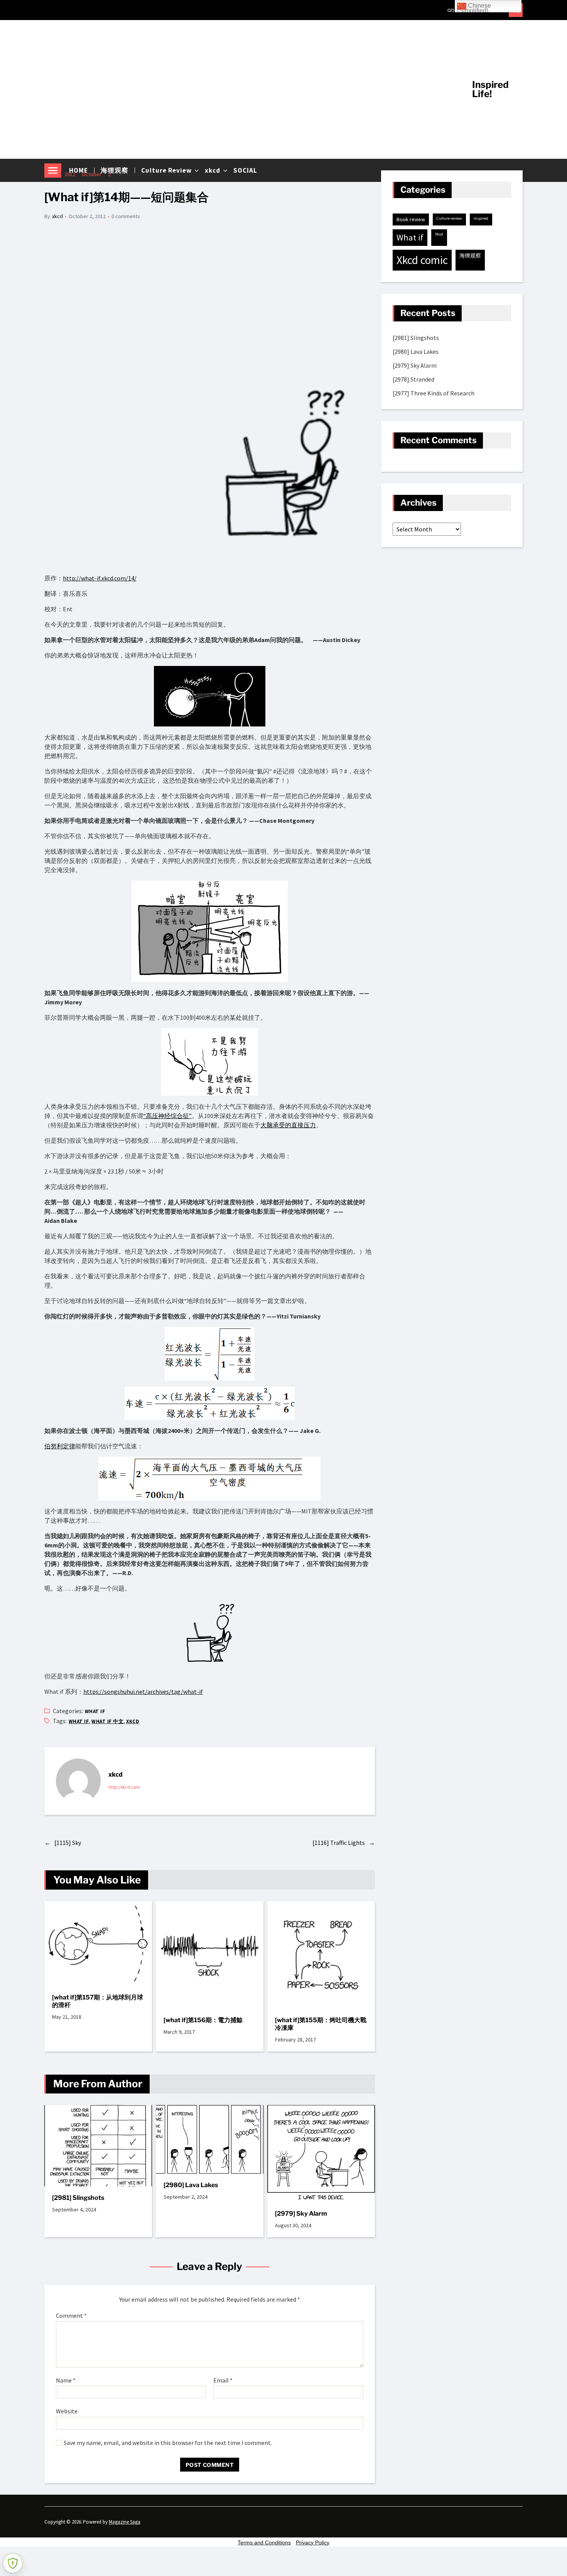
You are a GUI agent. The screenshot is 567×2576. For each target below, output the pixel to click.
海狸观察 (470, 256)
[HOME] (451, 10)
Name (66, 2381)
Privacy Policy (313, 2542)
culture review (449, 218)
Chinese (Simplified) (474, 7)
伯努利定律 (60, 1446)
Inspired (481, 218)
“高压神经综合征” (167, 1116)
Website (67, 2411)
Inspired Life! (490, 89)
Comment (71, 2316)
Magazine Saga (125, 2522)
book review (411, 219)
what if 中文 (107, 1721)
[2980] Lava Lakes (191, 2185)
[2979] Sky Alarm (301, 2214)
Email (223, 2381)
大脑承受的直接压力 (288, 1125)
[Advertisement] (252, 89)
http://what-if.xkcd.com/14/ (100, 578)
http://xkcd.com (124, 1787)
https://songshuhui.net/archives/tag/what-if (143, 1692)
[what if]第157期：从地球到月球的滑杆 (98, 2001)
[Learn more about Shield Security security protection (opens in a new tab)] (13, 2563)
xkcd (57, 216)
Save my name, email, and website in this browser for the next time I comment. (168, 2443)
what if (95, 1711)
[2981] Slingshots (78, 2198)
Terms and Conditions (264, 2542)
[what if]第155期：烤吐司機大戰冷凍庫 (321, 2024)
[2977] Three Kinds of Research (434, 393)
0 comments (126, 216)
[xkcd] (78, 1781)
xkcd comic (422, 260)
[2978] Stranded (413, 379)
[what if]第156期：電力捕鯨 (203, 2020)
